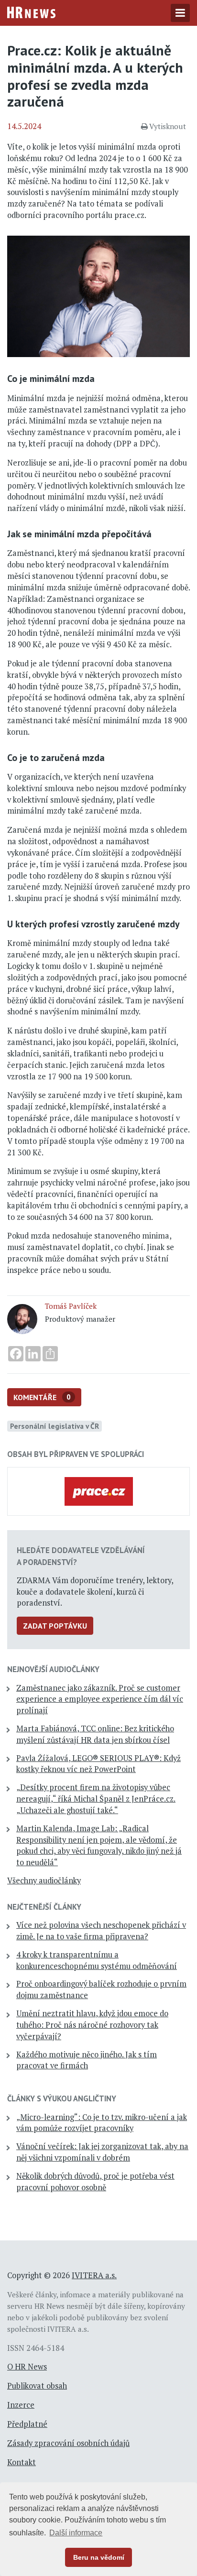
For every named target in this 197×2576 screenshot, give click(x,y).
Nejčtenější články (44, 1907)
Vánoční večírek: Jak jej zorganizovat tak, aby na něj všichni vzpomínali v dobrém (102, 2152)
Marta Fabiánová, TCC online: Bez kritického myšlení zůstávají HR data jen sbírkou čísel (95, 1734)
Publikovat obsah (37, 2386)
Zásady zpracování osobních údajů (68, 2443)
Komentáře (42, 1397)
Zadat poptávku (55, 1626)
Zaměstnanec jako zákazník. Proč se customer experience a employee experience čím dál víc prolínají (100, 1699)
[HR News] (31, 11)
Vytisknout (168, 126)
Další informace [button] (76, 2533)
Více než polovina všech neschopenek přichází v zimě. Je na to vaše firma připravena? (101, 1931)
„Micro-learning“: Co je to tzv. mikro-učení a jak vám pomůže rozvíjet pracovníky (102, 2123)
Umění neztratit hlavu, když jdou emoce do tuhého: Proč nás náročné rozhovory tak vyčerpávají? (92, 2025)
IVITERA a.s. (94, 2275)
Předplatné (27, 2424)
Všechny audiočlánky (44, 1880)
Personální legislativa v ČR (55, 1426)
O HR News (27, 2367)
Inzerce (21, 2405)
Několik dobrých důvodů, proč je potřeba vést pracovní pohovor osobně (95, 2182)
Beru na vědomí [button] (99, 2557)
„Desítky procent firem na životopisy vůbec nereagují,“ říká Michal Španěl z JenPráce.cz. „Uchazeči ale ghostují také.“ (96, 1799)
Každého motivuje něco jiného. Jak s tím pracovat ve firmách (87, 2060)
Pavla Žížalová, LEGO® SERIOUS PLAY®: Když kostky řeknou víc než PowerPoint (98, 1764)
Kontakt (22, 2462)
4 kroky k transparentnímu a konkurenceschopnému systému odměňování (97, 1960)
